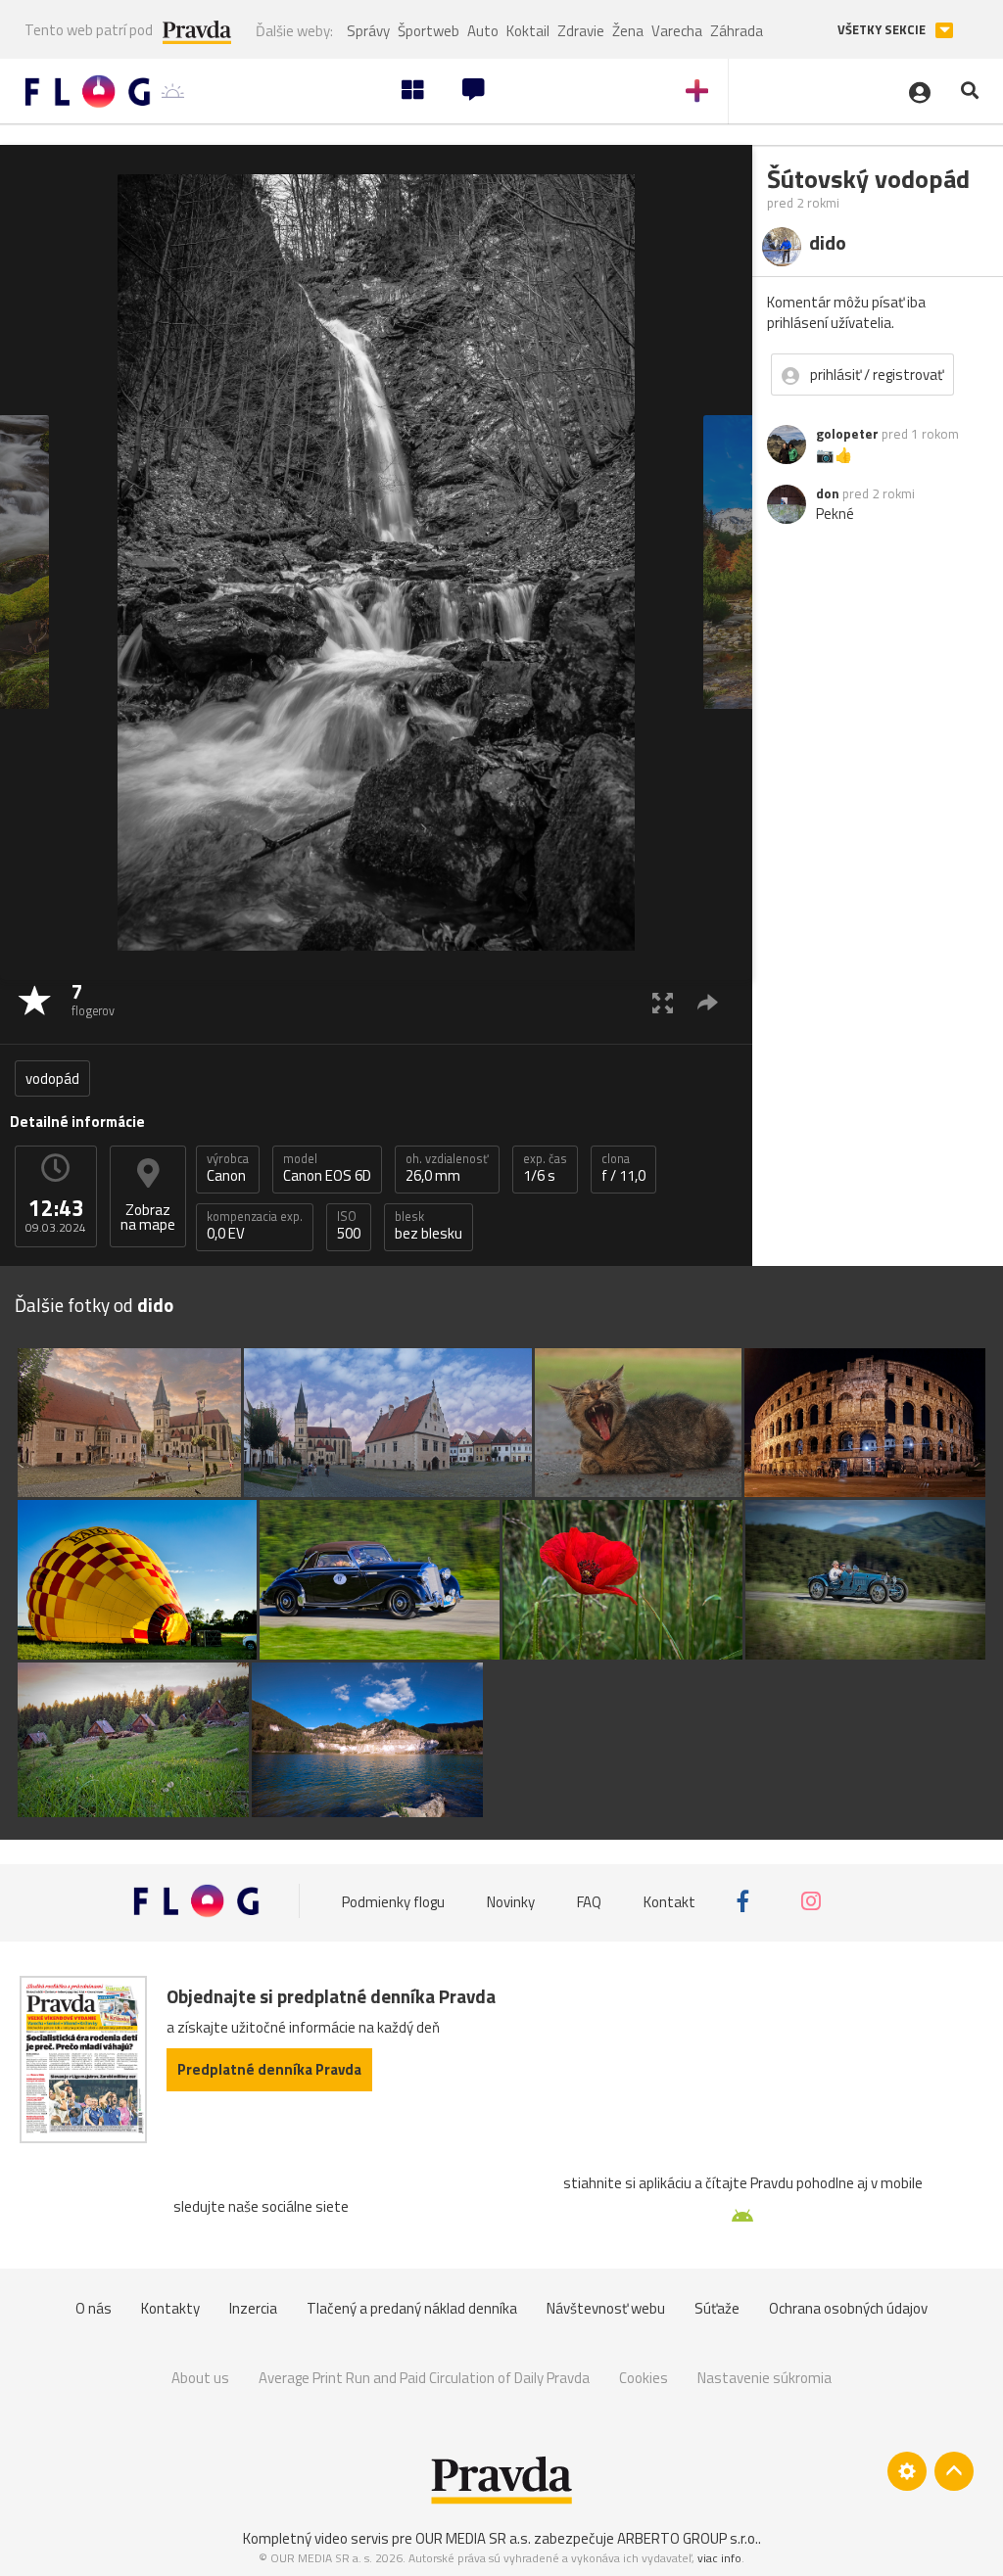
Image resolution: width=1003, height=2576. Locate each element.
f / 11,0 (623, 1168)
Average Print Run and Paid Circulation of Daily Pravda (424, 2378)
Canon (228, 1168)
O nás (94, 2308)
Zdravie (581, 31)
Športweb (429, 31)
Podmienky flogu (393, 1901)
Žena (628, 31)
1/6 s (545, 1168)
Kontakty (170, 2308)
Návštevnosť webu (606, 2308)
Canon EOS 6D (327, 1168)
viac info (719, 2558)
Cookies (644, 2378)
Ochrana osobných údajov (848, 2308)
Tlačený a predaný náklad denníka (412, 2308)
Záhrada (737, 31)
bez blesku (429, 1226)
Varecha (677, 31)
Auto (483, 31)
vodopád (52, 1078)
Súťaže (717, 2308)
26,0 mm (447, 1168)
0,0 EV (255, 1226)
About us (200, 2378)
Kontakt (669, 1901)
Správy (368, 31)
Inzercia (253, 2308)
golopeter (847, 434)
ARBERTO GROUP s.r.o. (688, 2538)
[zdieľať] (708, 1002)
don (828, 493)
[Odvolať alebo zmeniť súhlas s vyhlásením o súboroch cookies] (907, 2471)
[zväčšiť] (663, 1002)
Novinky (511, 1901)
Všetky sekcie (883, 30)
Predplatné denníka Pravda (269, 2069)
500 (349, 1226)
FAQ (589, 1901)
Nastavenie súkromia (764, 2378)
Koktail (528, 31)
